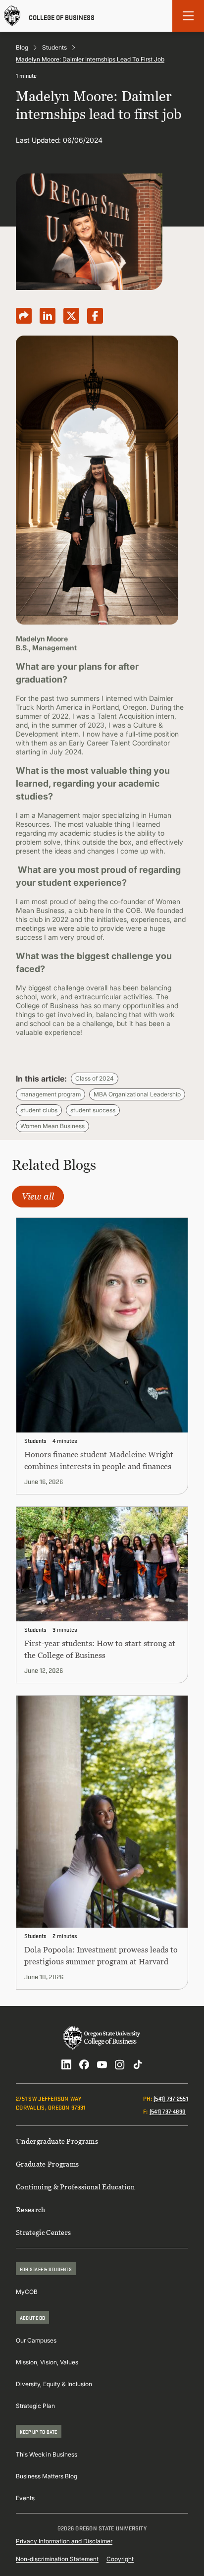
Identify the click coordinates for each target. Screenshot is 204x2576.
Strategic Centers (43, 2232)
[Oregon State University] (12, 16)
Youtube (102, 2064)
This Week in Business (47, 2454)
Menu (188, 16)
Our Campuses (36, 2340)
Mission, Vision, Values (47, 2362)
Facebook (84, 2064)
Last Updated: (38, 140)
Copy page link (24, 316)
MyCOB (27, 2292)
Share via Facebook (95, 316)
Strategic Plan (35, 2406)
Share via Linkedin (48, 316)
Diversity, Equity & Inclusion (54, 2384)
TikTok (138, 2064)
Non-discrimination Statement (57, 2559)
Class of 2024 (95, 1078)
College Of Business (62, 16)
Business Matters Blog (47, 2476)
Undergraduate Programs (57, 2141)
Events (25, 2498)
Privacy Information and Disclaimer (64, 2541)
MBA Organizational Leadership (137, 1094)
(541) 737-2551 (171, 2098)
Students (54, 47)
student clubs (39, 1110)
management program (51, 1094)
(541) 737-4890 (168, 2111)
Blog (22, 47)
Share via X (71, 316)
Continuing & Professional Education (75, 2187)
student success (93, 1110)
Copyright (120, 2559)
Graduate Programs (47, 2164)
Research (31, 2209)
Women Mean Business (52, 1126)
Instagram (120, 2064)
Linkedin (66, 2064)
